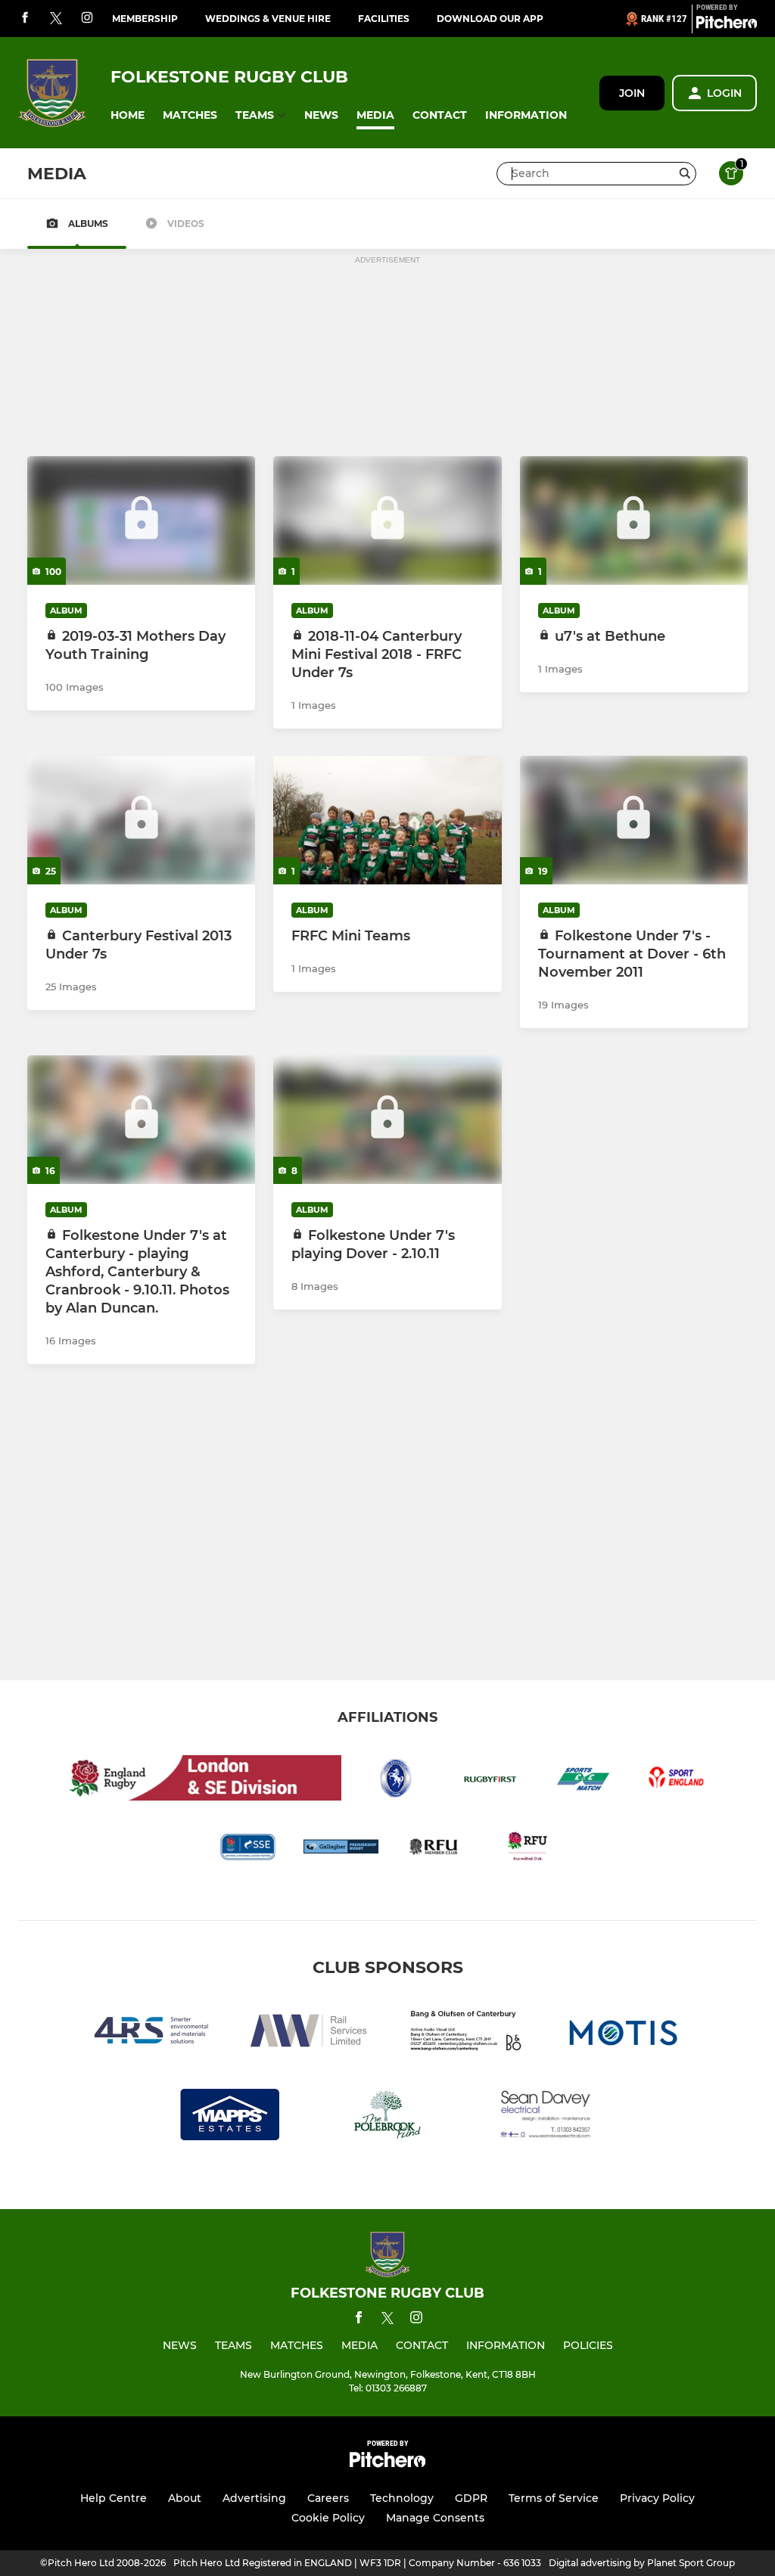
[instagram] (87, 19)
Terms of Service (554, 2498)
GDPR (471, 2498)
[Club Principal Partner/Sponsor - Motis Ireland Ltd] (624, 2033)
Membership (145, 19)
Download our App (490, 19)
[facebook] (25, 19)
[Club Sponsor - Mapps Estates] (230, 2117)
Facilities (384, 19)
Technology (402, 2498)
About (185, 2498)
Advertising (254, 2498)
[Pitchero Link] (727, 25)
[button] (128, 115)
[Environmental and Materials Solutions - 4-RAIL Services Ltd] (151, 2033)
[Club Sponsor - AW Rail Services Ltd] (309, 2033)
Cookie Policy (328, 2518)
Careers (328, 2498)
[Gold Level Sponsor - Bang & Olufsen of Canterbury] (466, 2033)
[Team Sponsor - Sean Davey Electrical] (545, 2117)
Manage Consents (435, 2518)
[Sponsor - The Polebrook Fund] (387, 2117)
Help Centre (114, 2498)
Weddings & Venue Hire (268, 19)
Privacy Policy (657, 2498)
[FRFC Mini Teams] (387, 820)
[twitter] (56, 19)
